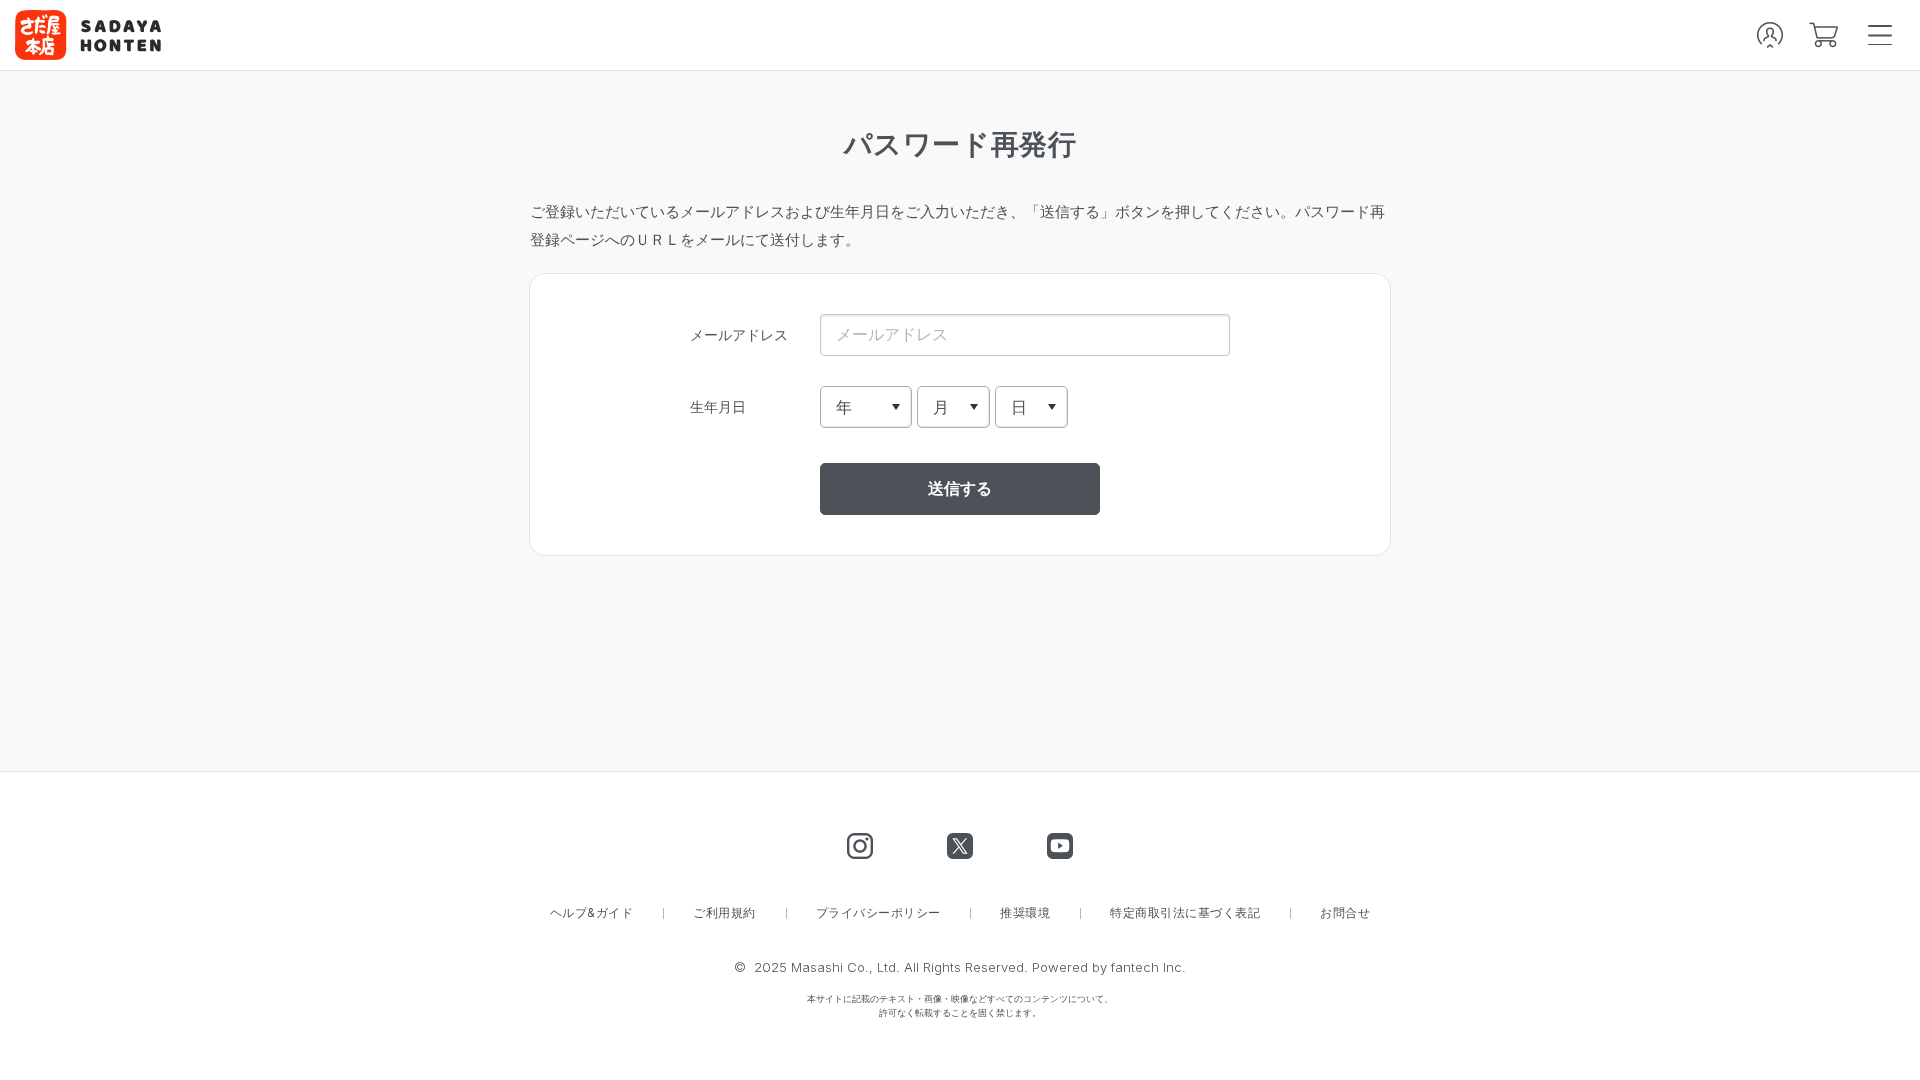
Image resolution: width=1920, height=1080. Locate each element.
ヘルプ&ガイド (591, 913)
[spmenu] (1880, 35)
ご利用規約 (724, 913)
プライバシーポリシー (878, 913)
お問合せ (1345, 913)
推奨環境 (1025, 913)
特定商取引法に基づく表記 (1185, 913)
